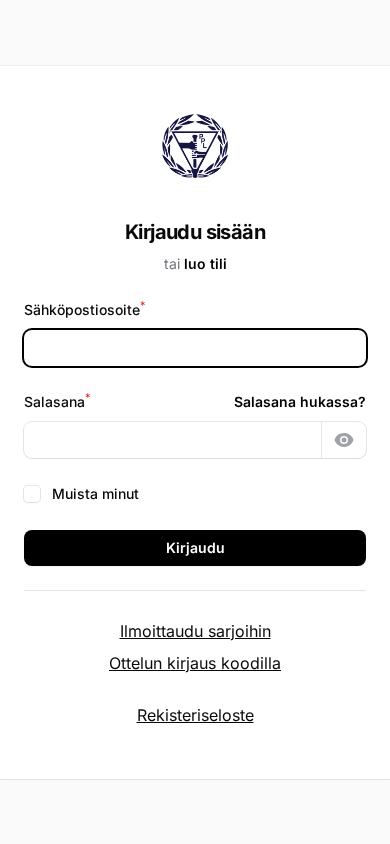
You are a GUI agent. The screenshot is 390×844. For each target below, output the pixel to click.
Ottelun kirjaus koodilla (195, 663)
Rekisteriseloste (195, 715)
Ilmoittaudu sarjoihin (195, 631)
